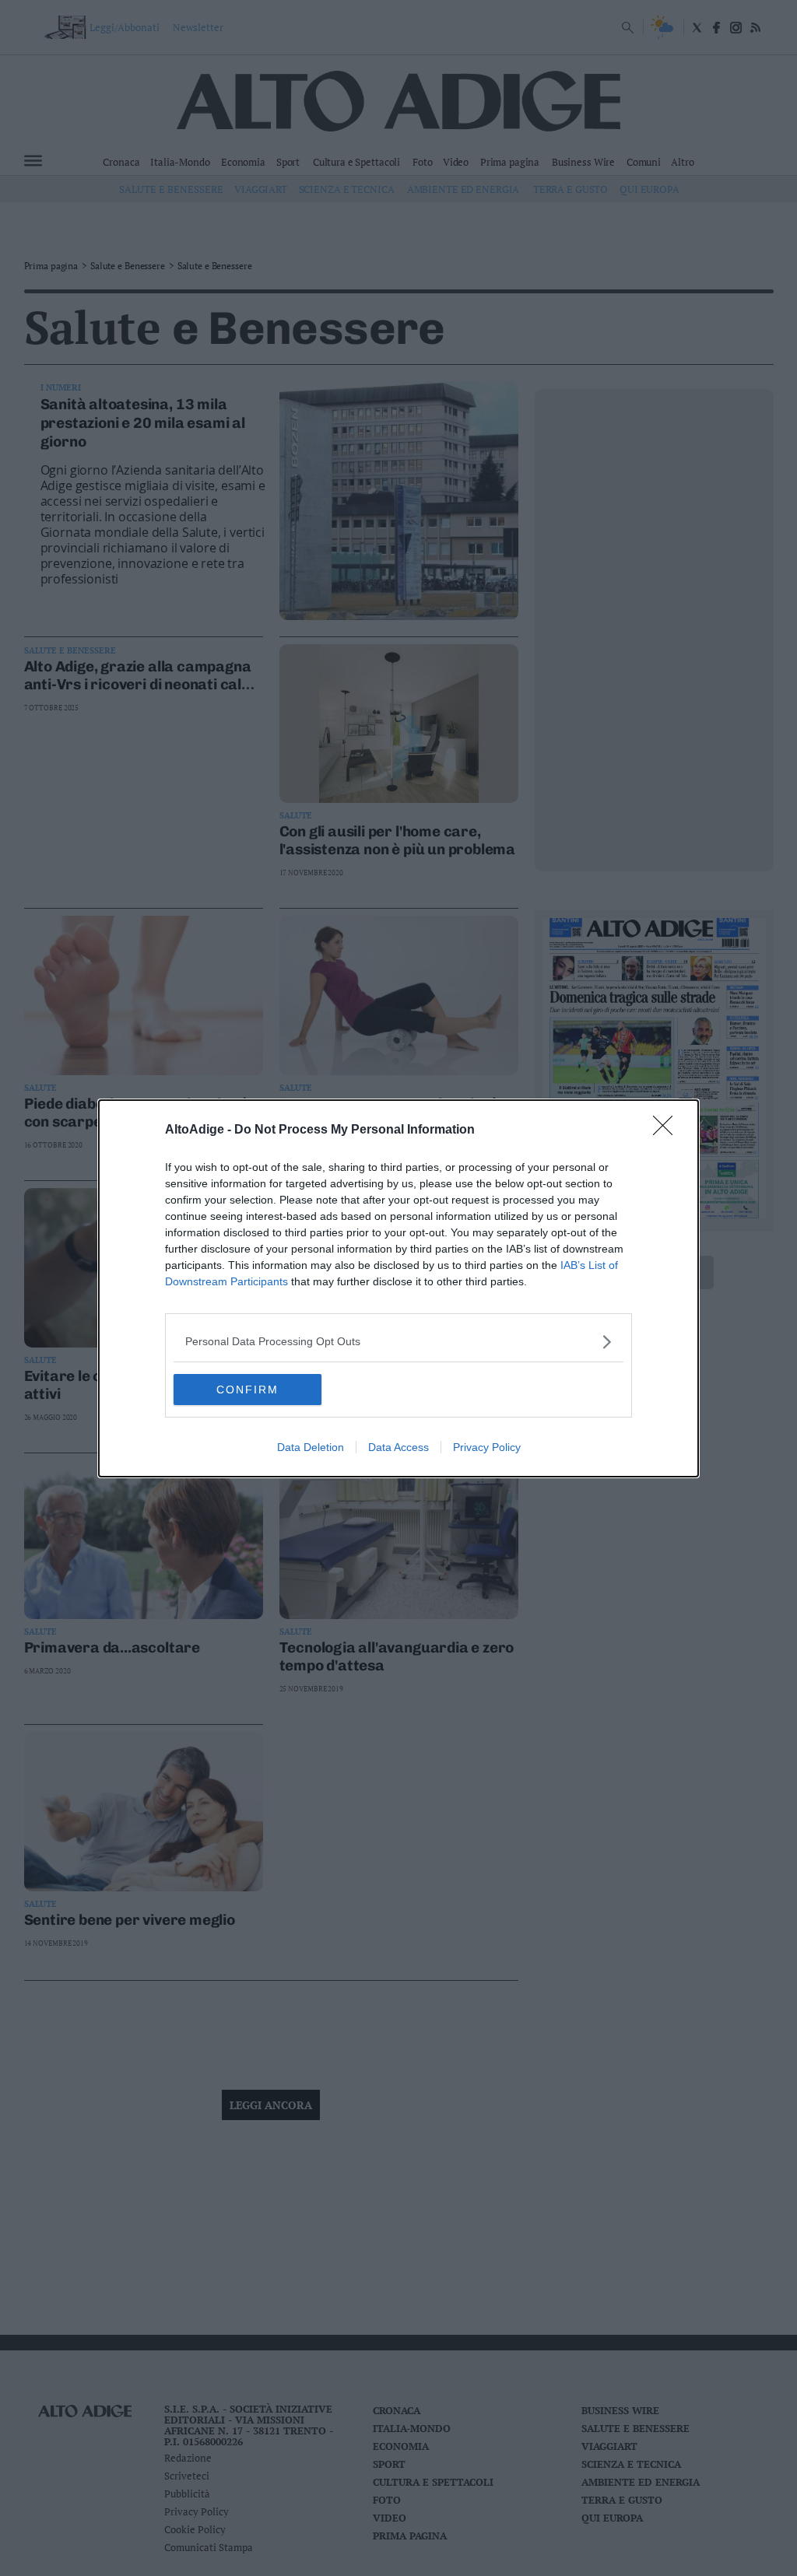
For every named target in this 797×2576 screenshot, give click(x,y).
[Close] (668, 1130)
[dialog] (398, 1288)
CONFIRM (248, 1390)
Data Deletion (311, 1447)
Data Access (398, 1447)
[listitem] (398, 1342)
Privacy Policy (487, 1447)
